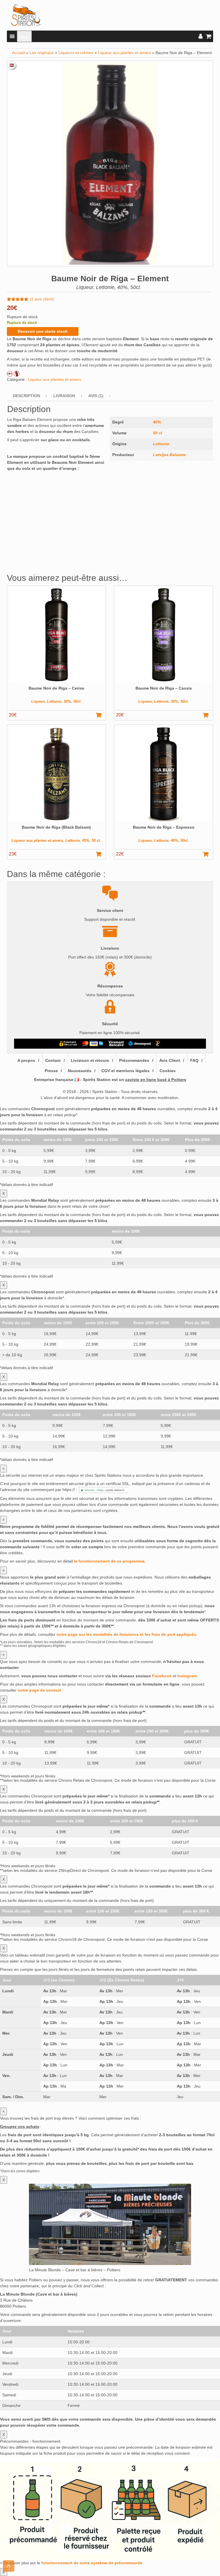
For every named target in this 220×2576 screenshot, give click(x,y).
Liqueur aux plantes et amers (124, 53)
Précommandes (134, 1060)
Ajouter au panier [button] (101, 715)
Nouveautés (80, 1071)
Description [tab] (26, 396)
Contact (53, 1060)
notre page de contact (39, 1690)
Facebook (162, 1676)
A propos (26, 1060)
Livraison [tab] (64, 396)
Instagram (187, 1676)
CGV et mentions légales (125, 1071)
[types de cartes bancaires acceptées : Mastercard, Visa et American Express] (93, 1044)
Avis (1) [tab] (96, 396)
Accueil (18, 53)
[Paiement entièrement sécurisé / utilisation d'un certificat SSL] (68, 1044)
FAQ (194, 1060)
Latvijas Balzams (169, 455)
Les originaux (42, 53)
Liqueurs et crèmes (76, 53)
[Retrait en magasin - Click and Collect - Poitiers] (158, 1044)
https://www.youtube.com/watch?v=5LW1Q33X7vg (53, 476)
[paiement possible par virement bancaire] (116, 1044)
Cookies (168, 1071)
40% (157, 422)
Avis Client (170, 1060)
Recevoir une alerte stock (43, 331)
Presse (51, 1071)
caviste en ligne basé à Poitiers (156, 1080)
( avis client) (42, 299)
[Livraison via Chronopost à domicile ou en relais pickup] (140, 1044)
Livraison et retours (90, 1060)
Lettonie (161, 444)
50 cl (158, 433)
